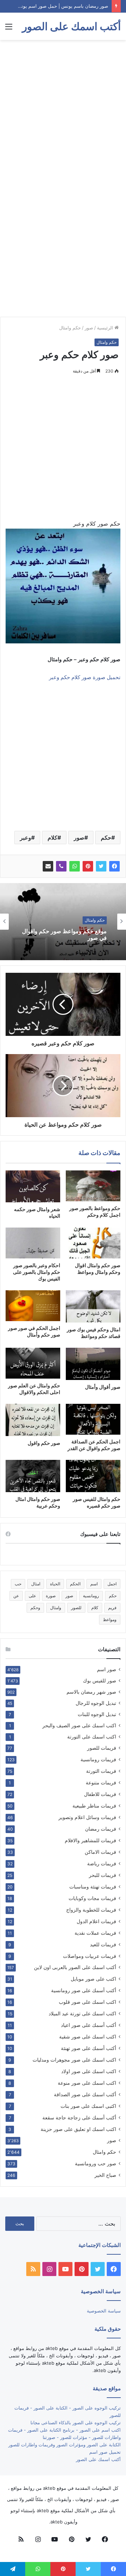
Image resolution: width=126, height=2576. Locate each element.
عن (16, 1596)
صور (89, 328)
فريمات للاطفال (100, 1794)
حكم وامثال (70, 328)
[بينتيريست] (88, 866)
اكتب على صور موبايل (93, 1979)
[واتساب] (75, 866)
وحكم (35, 1608)
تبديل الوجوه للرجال (96, 1703)
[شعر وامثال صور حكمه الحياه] (33, 1186)
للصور (76, 1608)
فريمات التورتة (101, 1771)
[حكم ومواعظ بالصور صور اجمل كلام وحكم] (93, 1186)
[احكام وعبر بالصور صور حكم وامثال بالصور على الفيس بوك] (33, 1243)
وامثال (56, 1608)
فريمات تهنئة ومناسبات (93, 1887)
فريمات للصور (102, 1748)
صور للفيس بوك (100, 1681)
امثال (36, 1584)
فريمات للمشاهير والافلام (90, 1840)
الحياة (55, 1584)
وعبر (26, 838)
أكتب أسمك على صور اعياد (89, 2025)
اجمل (112, 1584)
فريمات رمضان (101, 1829)
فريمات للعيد (103, 1944)
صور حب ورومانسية (96, 2163)
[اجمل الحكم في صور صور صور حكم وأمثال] (33, 1306)
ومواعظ (110, 1620)
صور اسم (107, 1669)
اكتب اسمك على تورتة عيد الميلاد (82, 2013)
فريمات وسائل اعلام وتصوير (87, 1817)
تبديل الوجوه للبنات (97, 1714)
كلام (52, 838)
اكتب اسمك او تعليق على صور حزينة (78, 2129)
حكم (106, 838)
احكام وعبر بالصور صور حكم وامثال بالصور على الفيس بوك (37, 1272)
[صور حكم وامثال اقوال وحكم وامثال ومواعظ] (93, 1243)
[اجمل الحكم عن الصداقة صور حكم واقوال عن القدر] (93, 1419)
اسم (94, 1584)
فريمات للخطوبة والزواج (91, 1910)
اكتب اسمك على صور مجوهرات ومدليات (74, 2060)
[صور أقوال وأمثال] (93, 1364)
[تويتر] (101, 866)
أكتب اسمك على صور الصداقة (85, 2094)
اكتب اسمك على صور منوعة (87, 2083)
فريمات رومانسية (98, 1759)
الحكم (75, 1584)
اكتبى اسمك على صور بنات (88, 2106)
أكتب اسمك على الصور (98, 2459)
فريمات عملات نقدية (95, 1933)
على (32, 1596)
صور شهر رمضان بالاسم (91, 1692)
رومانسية (91, 1596)
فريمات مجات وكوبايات (92, 1898)
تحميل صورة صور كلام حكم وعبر (85, 677)
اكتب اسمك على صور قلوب (87, 2002)
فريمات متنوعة (101, 1782)
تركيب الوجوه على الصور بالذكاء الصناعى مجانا (76, 2423)
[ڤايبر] (61, 866)
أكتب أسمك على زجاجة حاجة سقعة (79, 2117)
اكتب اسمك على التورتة (92, 1737)
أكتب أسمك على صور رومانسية (84, 1990)
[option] (63, 922)
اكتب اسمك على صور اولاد (89, 2071)
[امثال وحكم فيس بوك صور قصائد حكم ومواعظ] (93, 1306)
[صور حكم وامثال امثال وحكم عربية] (33, 1476)
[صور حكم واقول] (33, 1420)
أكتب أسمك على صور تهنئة (89, 2048)
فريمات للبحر (103, 1875)
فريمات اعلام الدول (96, 1921)
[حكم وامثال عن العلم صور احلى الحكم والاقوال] (33, 1363)
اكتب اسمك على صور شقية (88, 2037)
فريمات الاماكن (100, 1852)
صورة (51, 1596)
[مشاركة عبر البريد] (48, 866)
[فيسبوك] (114, 866)
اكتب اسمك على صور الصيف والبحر (79, 1726)
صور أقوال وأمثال (103, 1387)
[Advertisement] (63, 110)
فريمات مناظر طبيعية (94, 1806)
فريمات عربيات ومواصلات (90, 1956)
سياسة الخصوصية (104, 2311)
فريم (112, 1608)
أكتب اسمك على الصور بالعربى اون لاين (75, 1967)
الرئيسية (106, 328)
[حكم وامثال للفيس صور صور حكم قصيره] (93, 1476)
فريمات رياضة (102, 1863)
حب (18, 1584)
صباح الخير (105, 2175)
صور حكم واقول (44, 1443)
